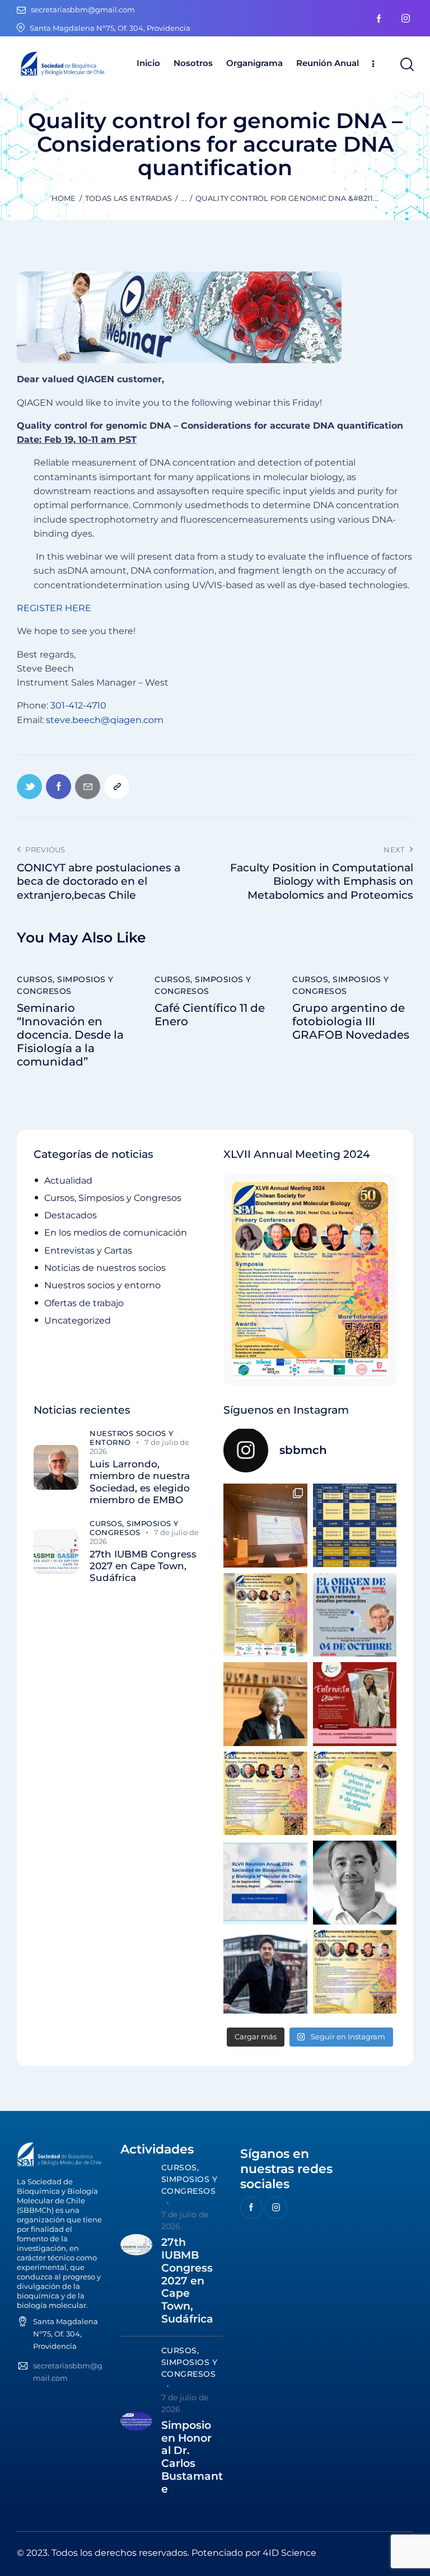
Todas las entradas (128, 198)
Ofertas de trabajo (84, 1303)
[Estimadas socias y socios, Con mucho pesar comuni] (265, 1704)
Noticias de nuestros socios (105, 1268)
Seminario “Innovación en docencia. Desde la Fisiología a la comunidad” (70, 1035)
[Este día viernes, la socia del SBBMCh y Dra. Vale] (355, 1704)
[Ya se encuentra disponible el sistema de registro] (355, 1972)
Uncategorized (78, 1320)
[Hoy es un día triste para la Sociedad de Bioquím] (355, 1883)
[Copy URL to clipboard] (117, 787)
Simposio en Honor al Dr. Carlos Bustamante (192, 2457)
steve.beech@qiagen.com (105, 720)
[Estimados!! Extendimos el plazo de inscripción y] (355, 1794)
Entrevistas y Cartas (88, 1251)
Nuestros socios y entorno (102, 1285)
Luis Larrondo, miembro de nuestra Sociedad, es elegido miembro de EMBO (140, 1482)
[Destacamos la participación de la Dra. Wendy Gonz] (265, 1526)
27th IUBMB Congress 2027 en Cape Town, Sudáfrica (143, 1566)
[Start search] (406, 65)
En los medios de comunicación (116, 1233)
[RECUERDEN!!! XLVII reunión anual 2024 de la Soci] (265, 1794)
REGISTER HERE (54, 608)
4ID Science (289, 2553)
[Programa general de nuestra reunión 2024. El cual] (355, 1526)
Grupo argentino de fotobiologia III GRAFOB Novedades (351, 1021)
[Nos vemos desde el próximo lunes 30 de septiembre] (265, 1615)
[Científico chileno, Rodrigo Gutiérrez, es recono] (265, 1972)
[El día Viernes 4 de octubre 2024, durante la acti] (355, 1615)
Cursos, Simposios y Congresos (65, 985)
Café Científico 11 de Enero (210, 1015)
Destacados (71, 1215)
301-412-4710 (78, 705)
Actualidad (68, 1181)
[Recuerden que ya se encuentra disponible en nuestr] (265, 1883)
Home (64, 198)
